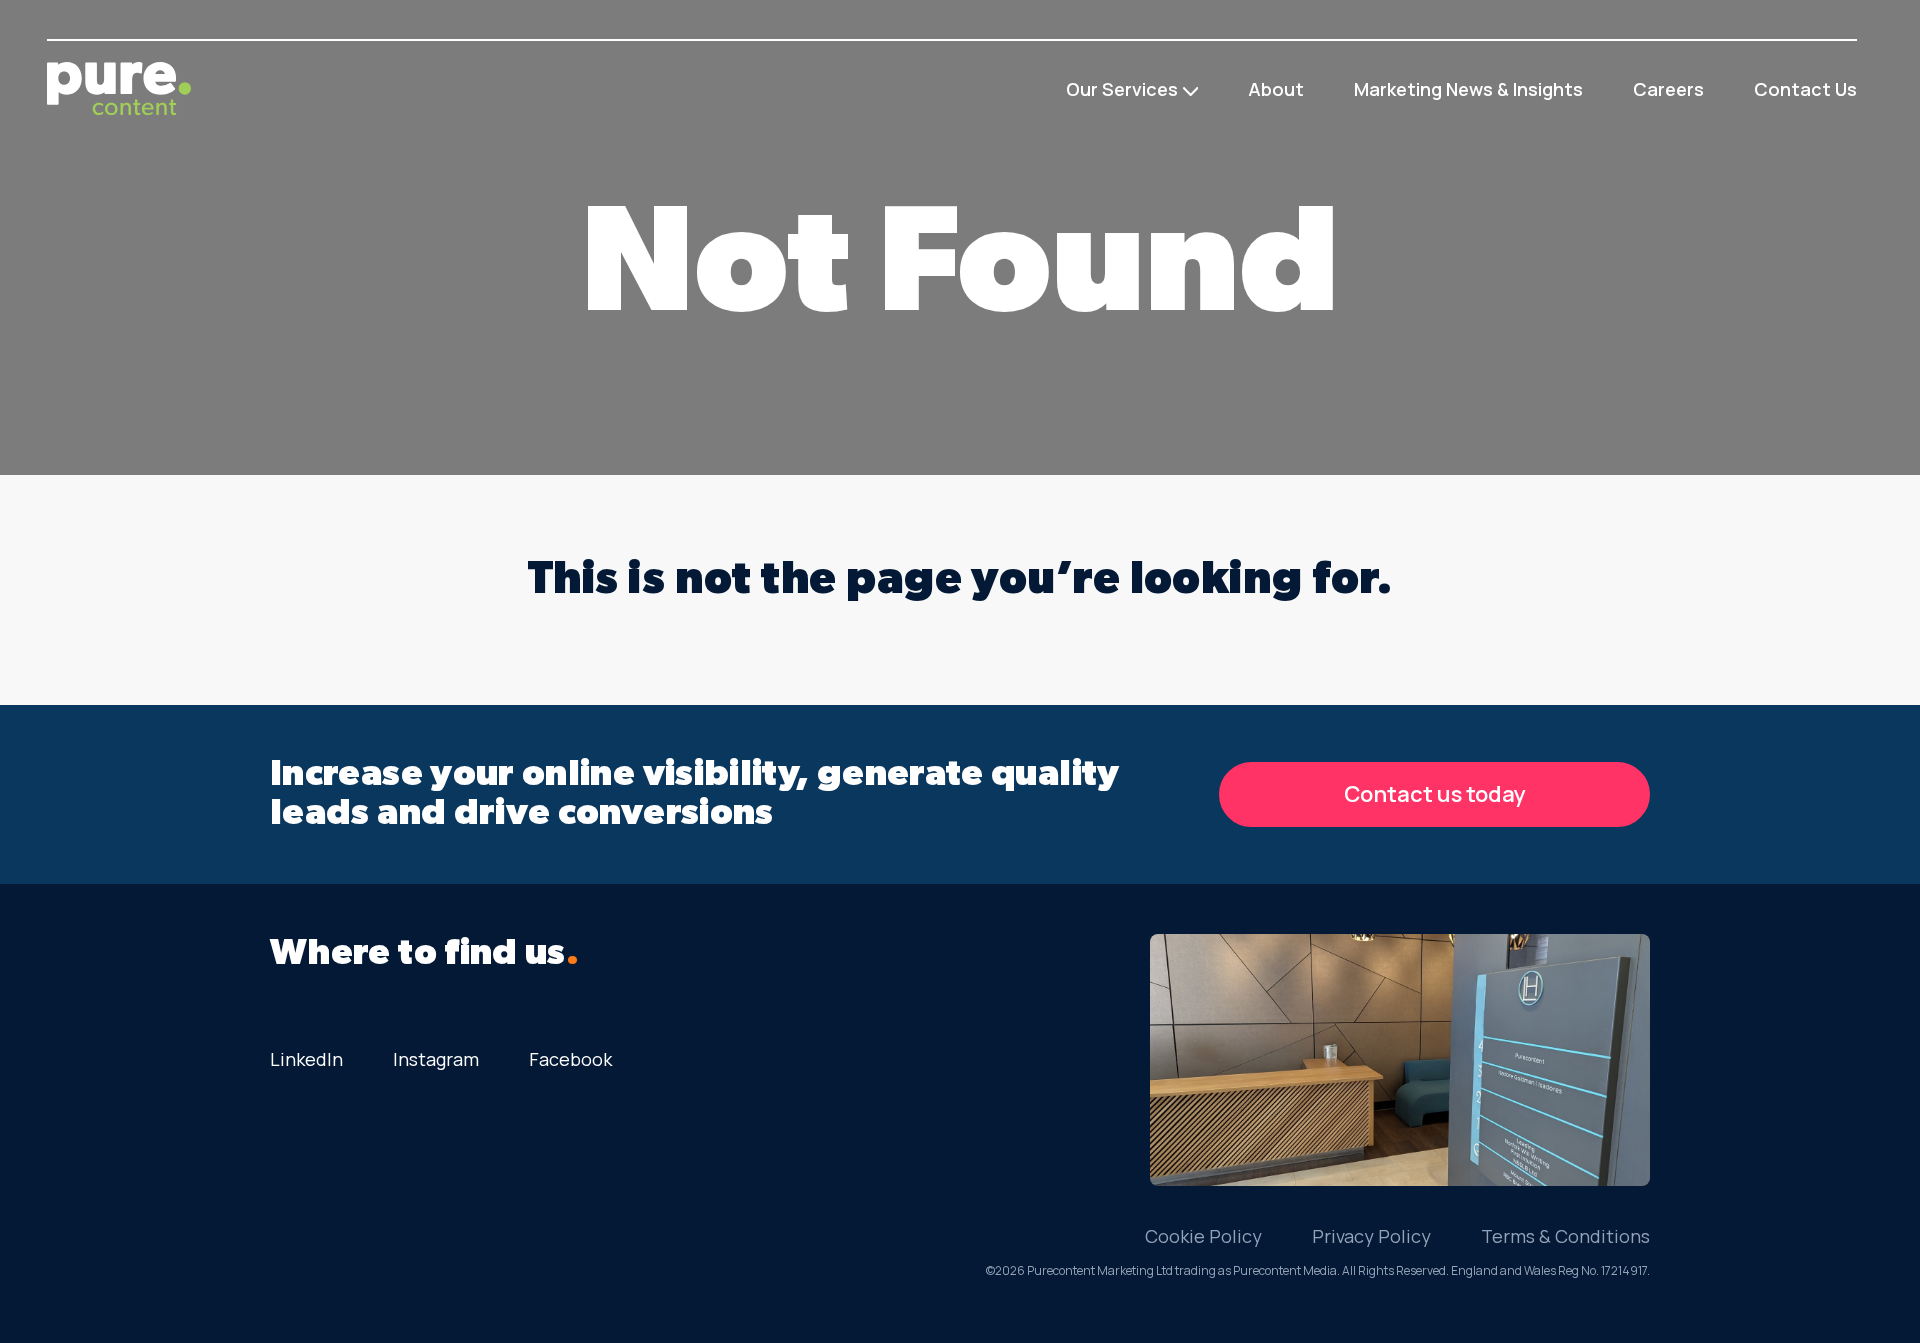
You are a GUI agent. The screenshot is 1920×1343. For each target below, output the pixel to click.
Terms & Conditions (1565, 1236)
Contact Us (1805, 89)
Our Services (1122, 89)
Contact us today (1435, 794)
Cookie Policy (1203, 1236)
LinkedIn (306, 1059)
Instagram (436, 1059)
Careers (1668, 89)
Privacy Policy (1371, 1236)
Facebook (570, 1059)
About (1276, 89)
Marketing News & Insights (1468, 89)
